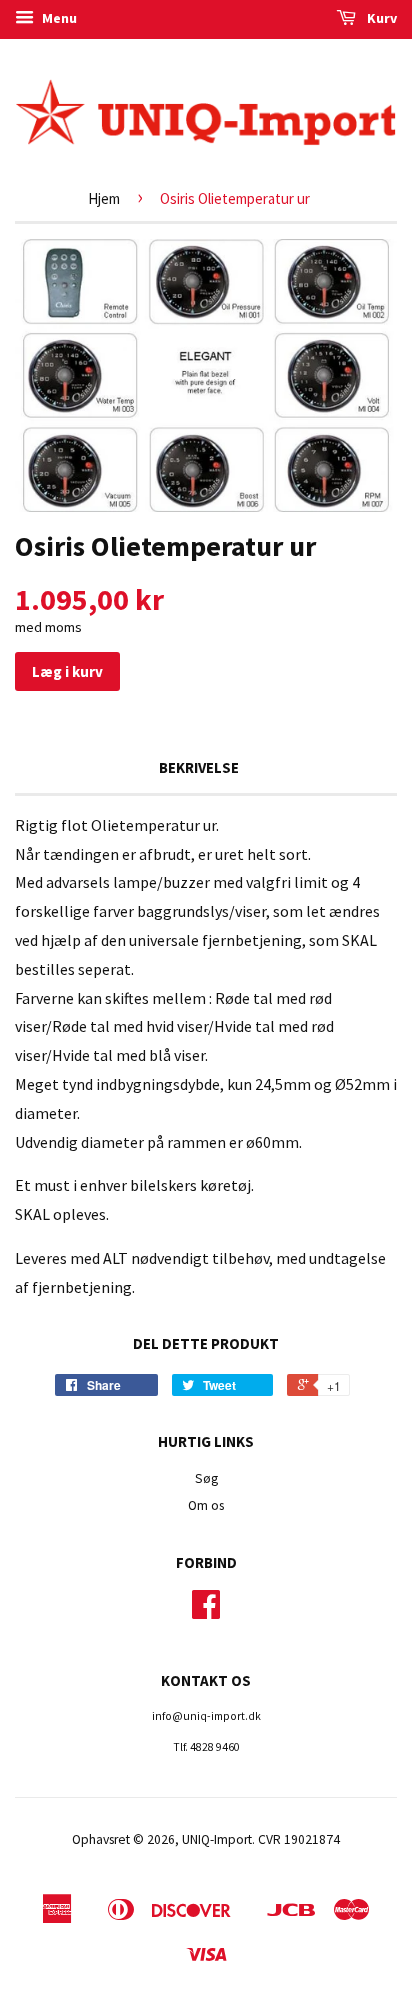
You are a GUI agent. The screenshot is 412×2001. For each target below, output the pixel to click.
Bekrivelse (199, 767)
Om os (206, 1505)
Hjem (104, 198)
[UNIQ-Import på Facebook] (206, 1611)
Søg (206, 1478)
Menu (58, 18)
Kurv (380, 18)
